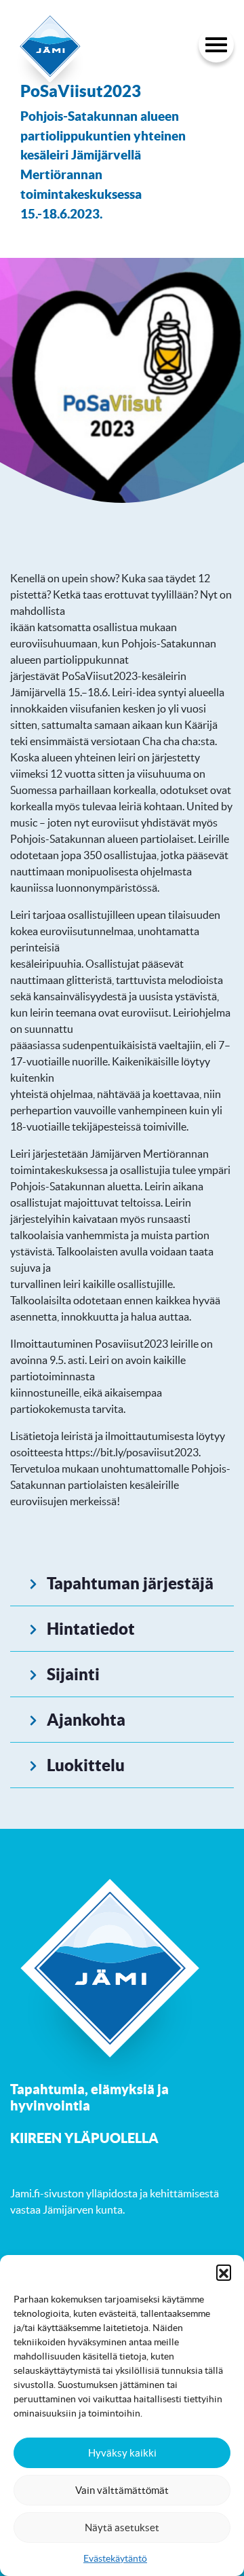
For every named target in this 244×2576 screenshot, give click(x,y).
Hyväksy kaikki (122, 2453)
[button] (224, 2272)
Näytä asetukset (122, 2527)
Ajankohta (86, 1720)
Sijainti (73, 1674)
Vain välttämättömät (122, 2490)
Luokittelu (86, 1765)
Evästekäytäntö (115, 2558)
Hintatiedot (91, 1629)
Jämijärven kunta (83, 2210)
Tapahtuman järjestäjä (130, 1583)
